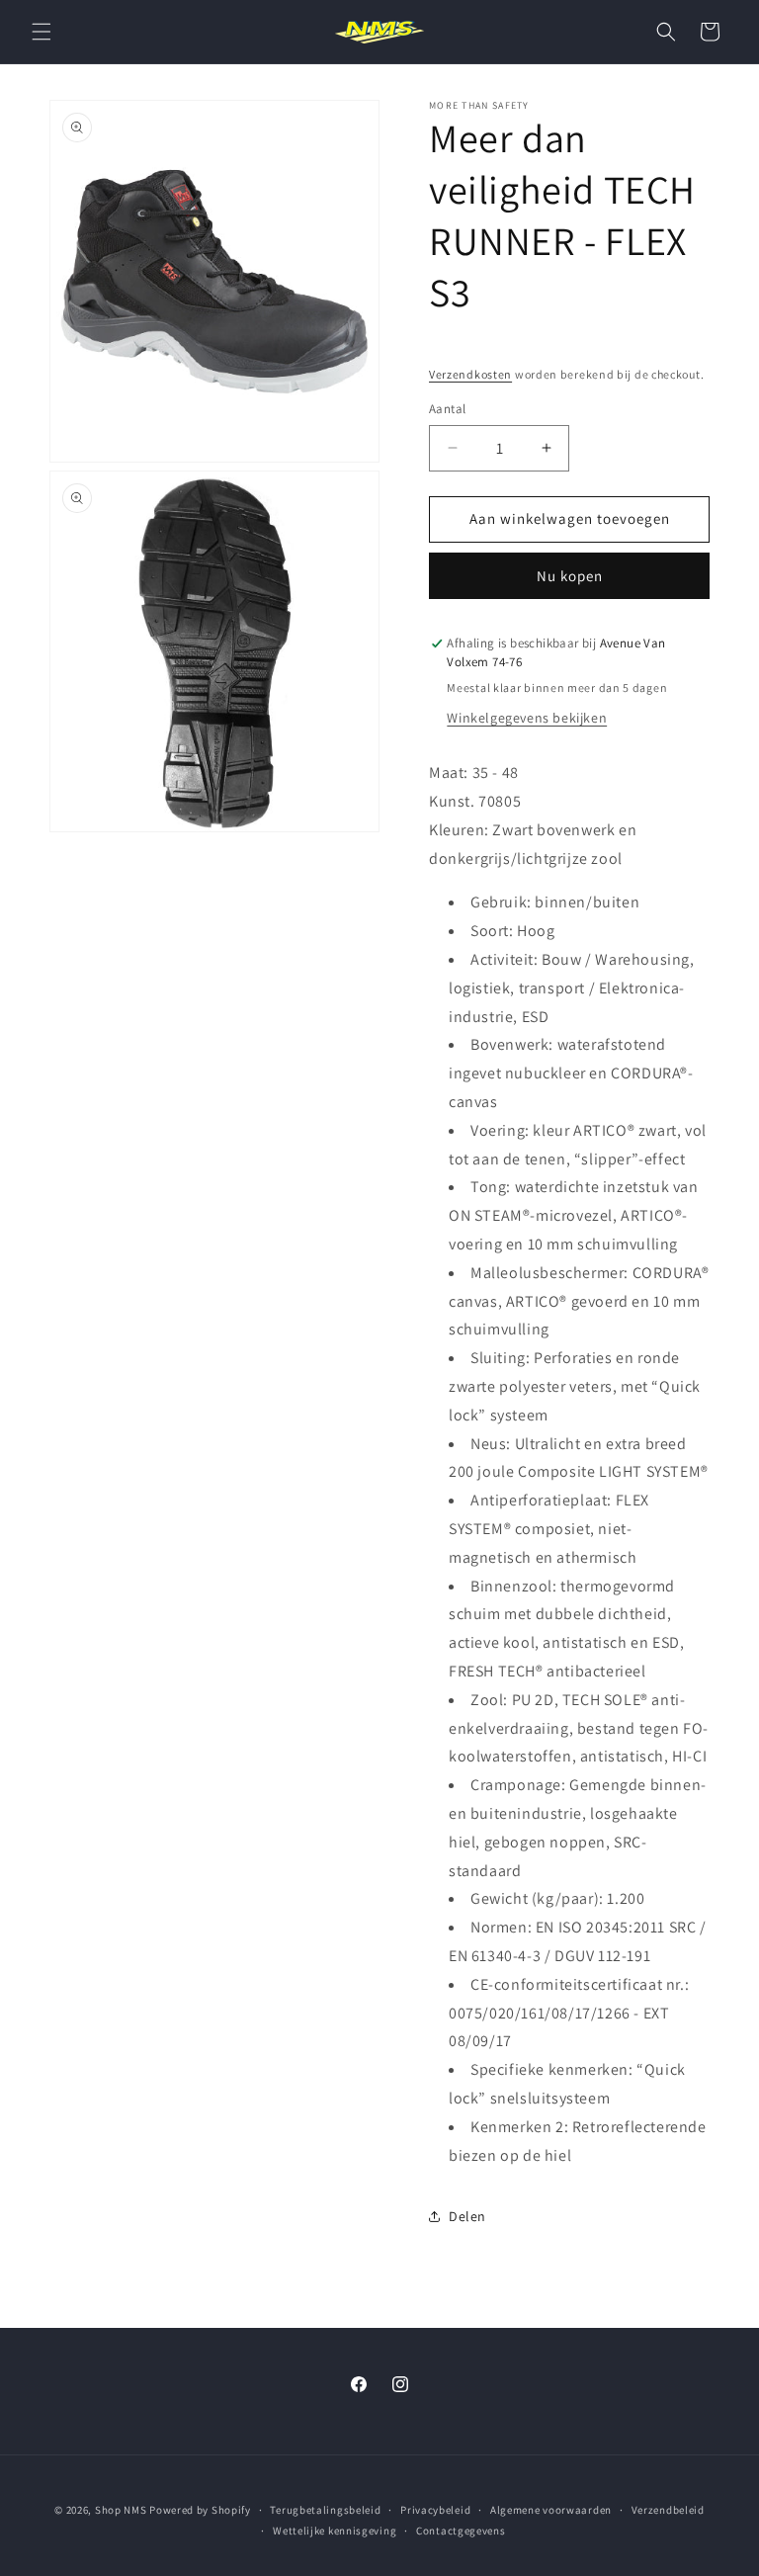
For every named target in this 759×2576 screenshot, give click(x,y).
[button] (42, 32)
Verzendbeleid (668, 2510)
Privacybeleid (435, 2510)
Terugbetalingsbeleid (325, 2510)
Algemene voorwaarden (551, 2510)
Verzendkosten (470, 374)
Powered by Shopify (200, 2510)
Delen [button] (467, 2216)
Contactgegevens (461, 2531)
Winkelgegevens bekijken (527, 718)
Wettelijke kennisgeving (335, 2531)
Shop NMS (121, 2510)
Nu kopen (570, 576)
